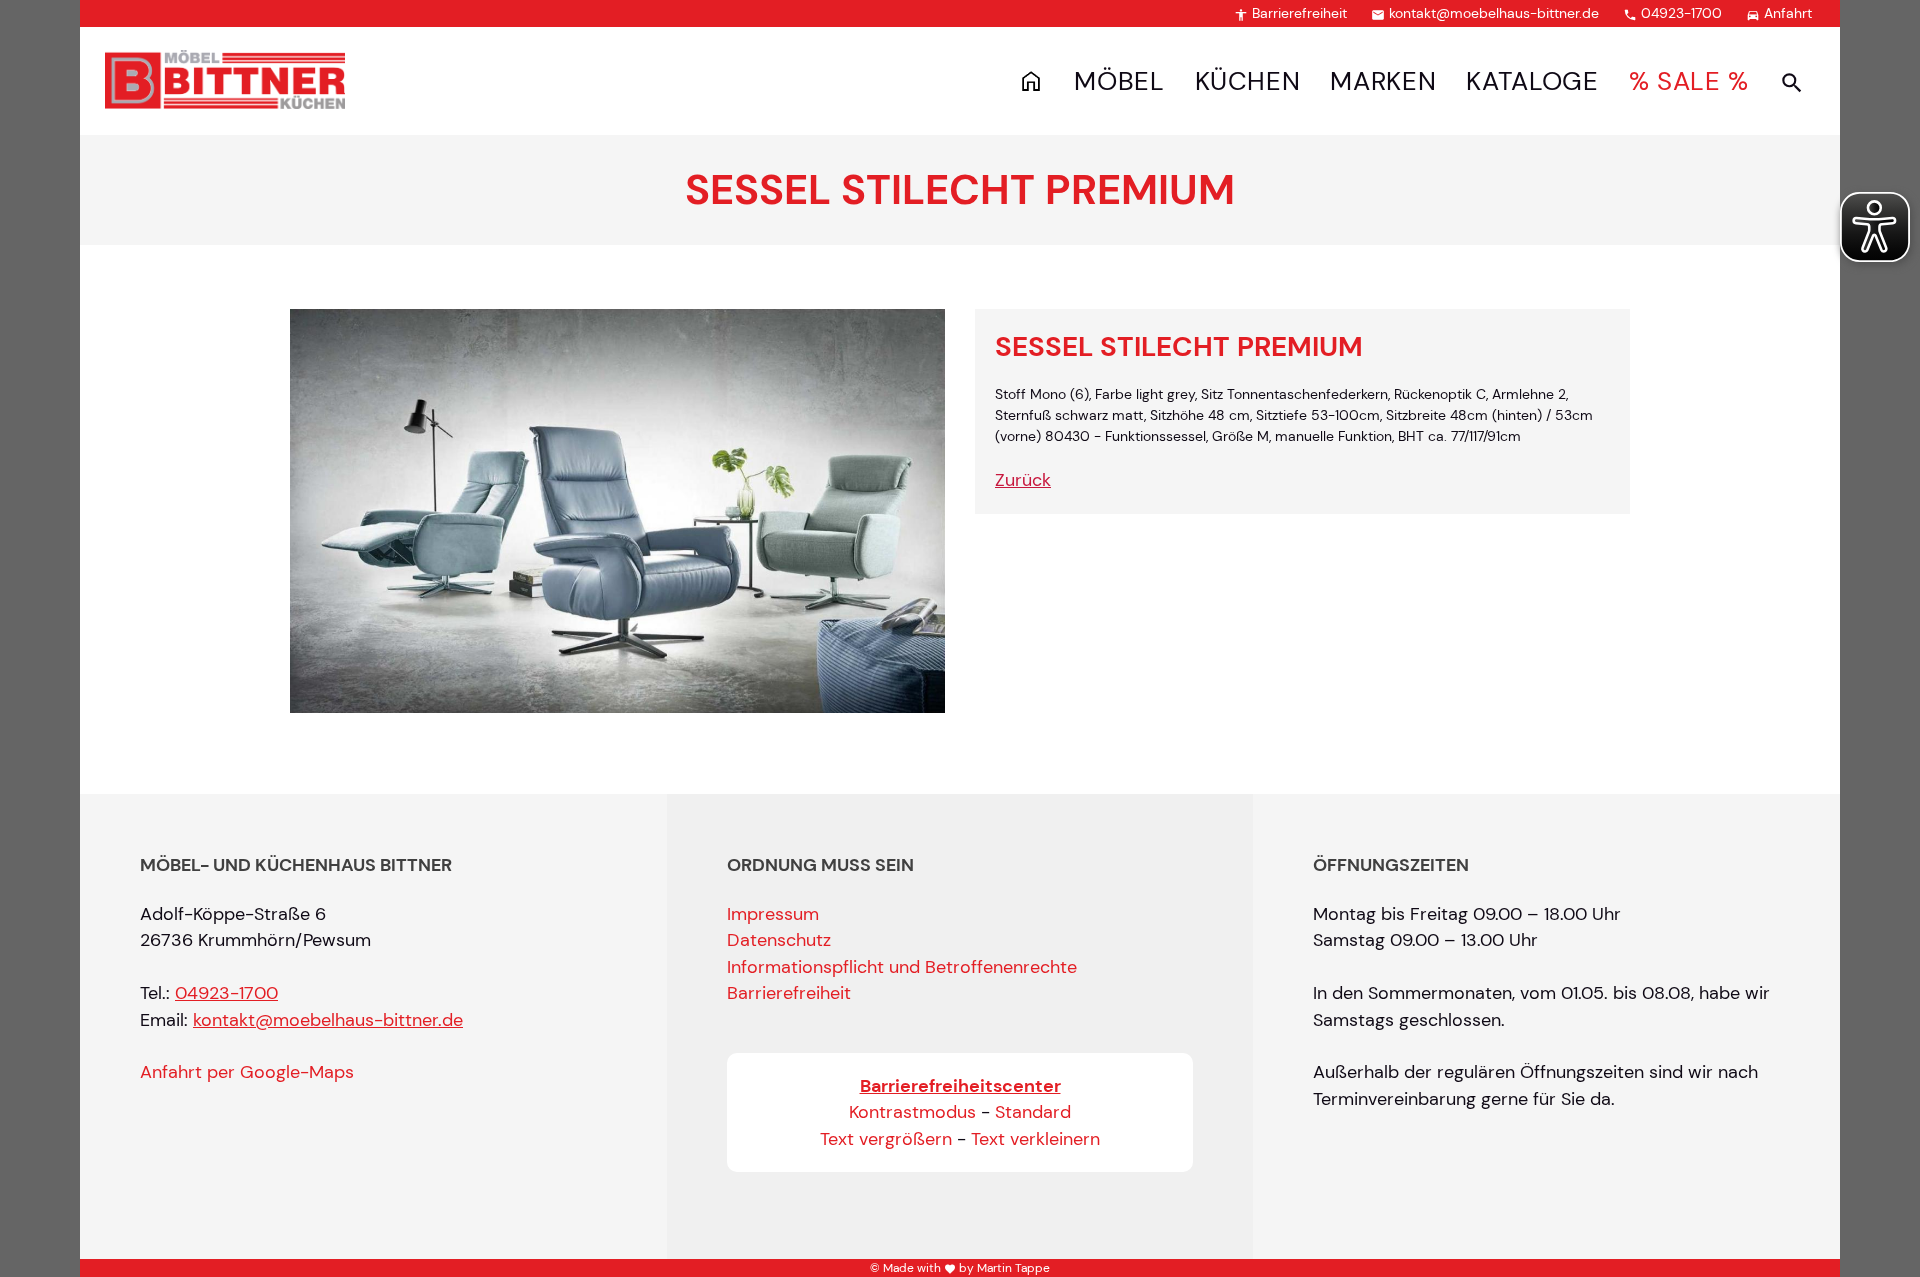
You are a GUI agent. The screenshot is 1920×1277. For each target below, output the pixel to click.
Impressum (773, 914)
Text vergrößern (886, 1139)
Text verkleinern (1035, 1139)
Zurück (1023, 480)
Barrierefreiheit (1290, 13)
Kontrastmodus (912, 1112)
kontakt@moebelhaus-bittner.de (1485, 13)
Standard (1033, 1112)
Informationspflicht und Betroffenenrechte (902, 967)
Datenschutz (779, 940)
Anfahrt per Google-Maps (247, 1072)
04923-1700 (1672, 13)
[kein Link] (1792, 82)
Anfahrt (1779, 13)
